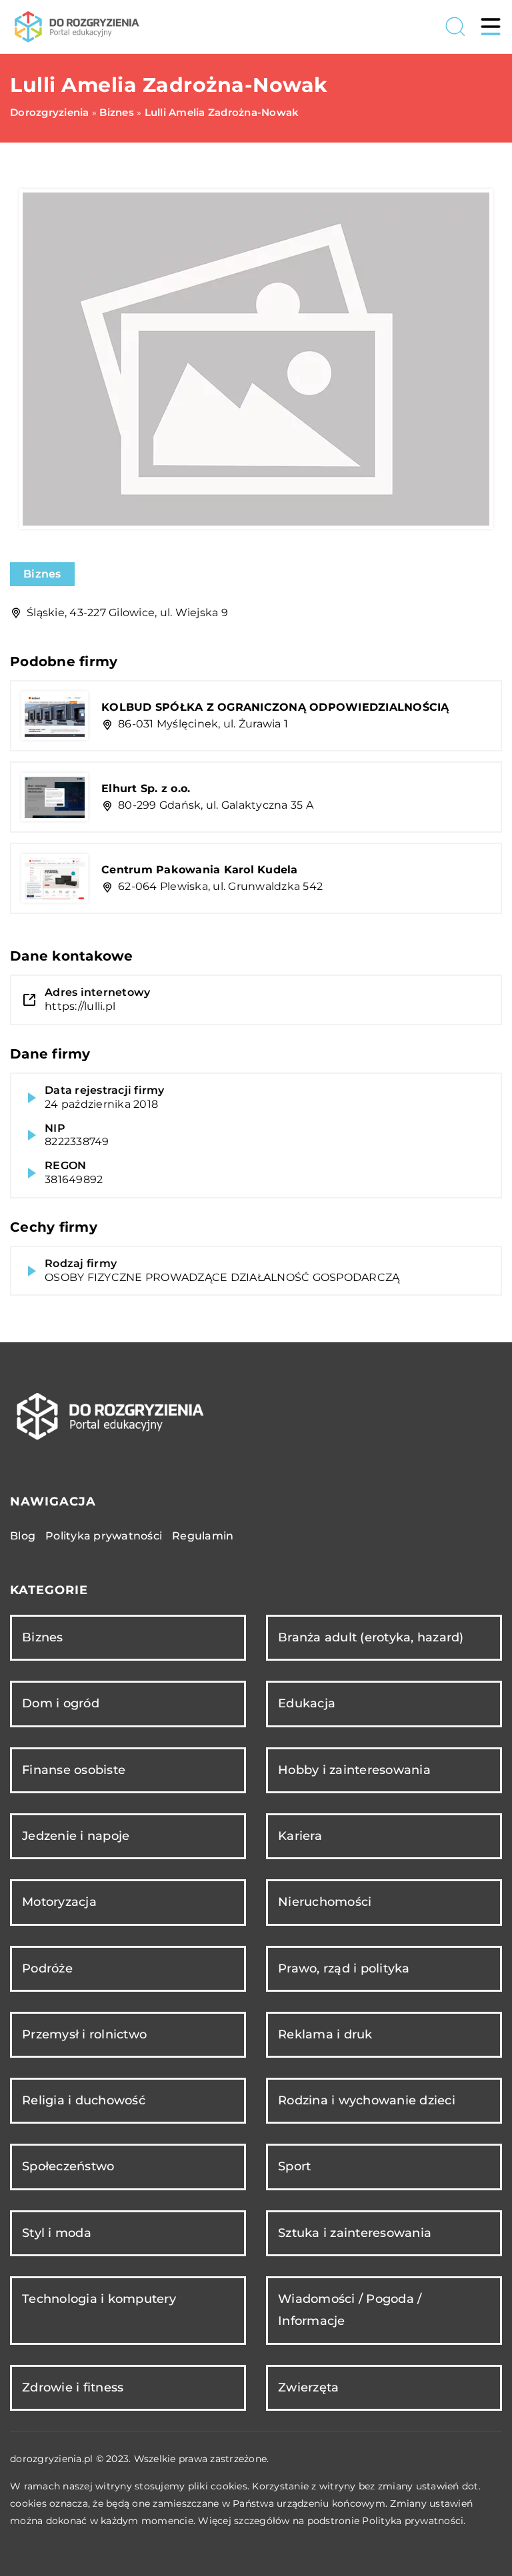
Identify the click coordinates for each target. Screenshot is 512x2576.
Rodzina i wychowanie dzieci (367, 2100)
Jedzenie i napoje (76, 1836)
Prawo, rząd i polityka (344, 1968)
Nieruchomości (325, 1902)
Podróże (47, 1968)
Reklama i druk (325, 2034)
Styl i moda (57, 2233)
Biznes (42, 574)
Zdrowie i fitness (73, 2387)
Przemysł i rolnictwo (84, 2034)
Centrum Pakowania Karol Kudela (200, 870)
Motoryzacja (59, 1902)
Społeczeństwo (68, 2166)
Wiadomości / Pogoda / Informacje (350, 2310)
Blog (23, 1536)
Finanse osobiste (74, 1770)
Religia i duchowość (84, 2100)
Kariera (300, 1836)
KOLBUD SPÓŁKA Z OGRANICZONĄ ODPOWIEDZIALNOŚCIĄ (275, 707)
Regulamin (203, 1536)
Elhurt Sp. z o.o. (146, 788)
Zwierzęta (308, 2387)
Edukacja (307, 1703)
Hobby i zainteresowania (354, 1770)
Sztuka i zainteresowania (355, 2233)
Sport (294, 2166)
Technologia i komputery (99, 2299)
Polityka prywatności (104, 1536)
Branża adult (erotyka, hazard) (371, 1637)
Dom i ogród (61, 1703)
